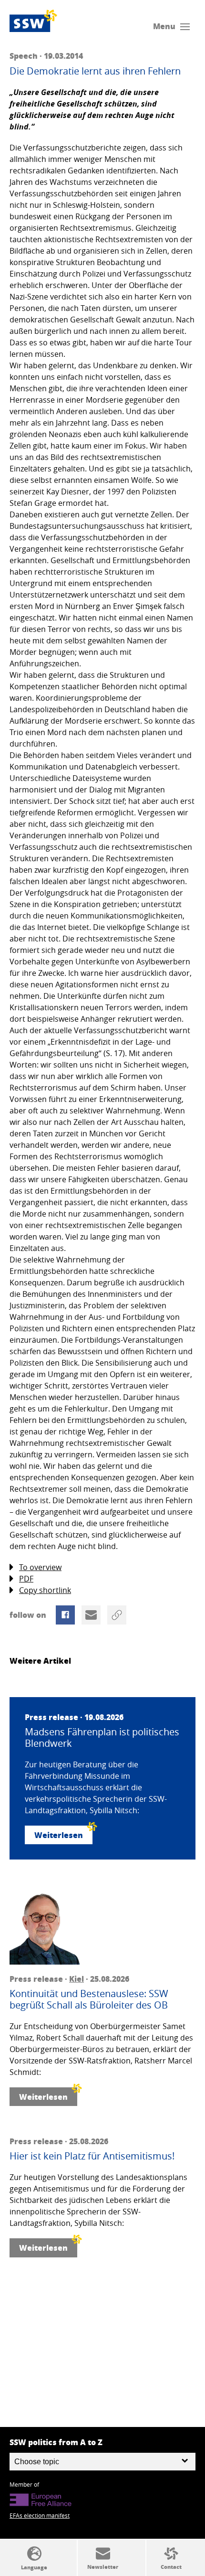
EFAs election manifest (40, 2515)
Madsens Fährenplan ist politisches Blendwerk (102, 1738)
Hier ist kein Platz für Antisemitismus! (92, 2156)
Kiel (77, 1979)
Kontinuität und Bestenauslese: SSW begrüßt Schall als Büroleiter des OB (89, 1999)
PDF (26, 1579)
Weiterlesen (59, 1835)
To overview (40, 1567)
